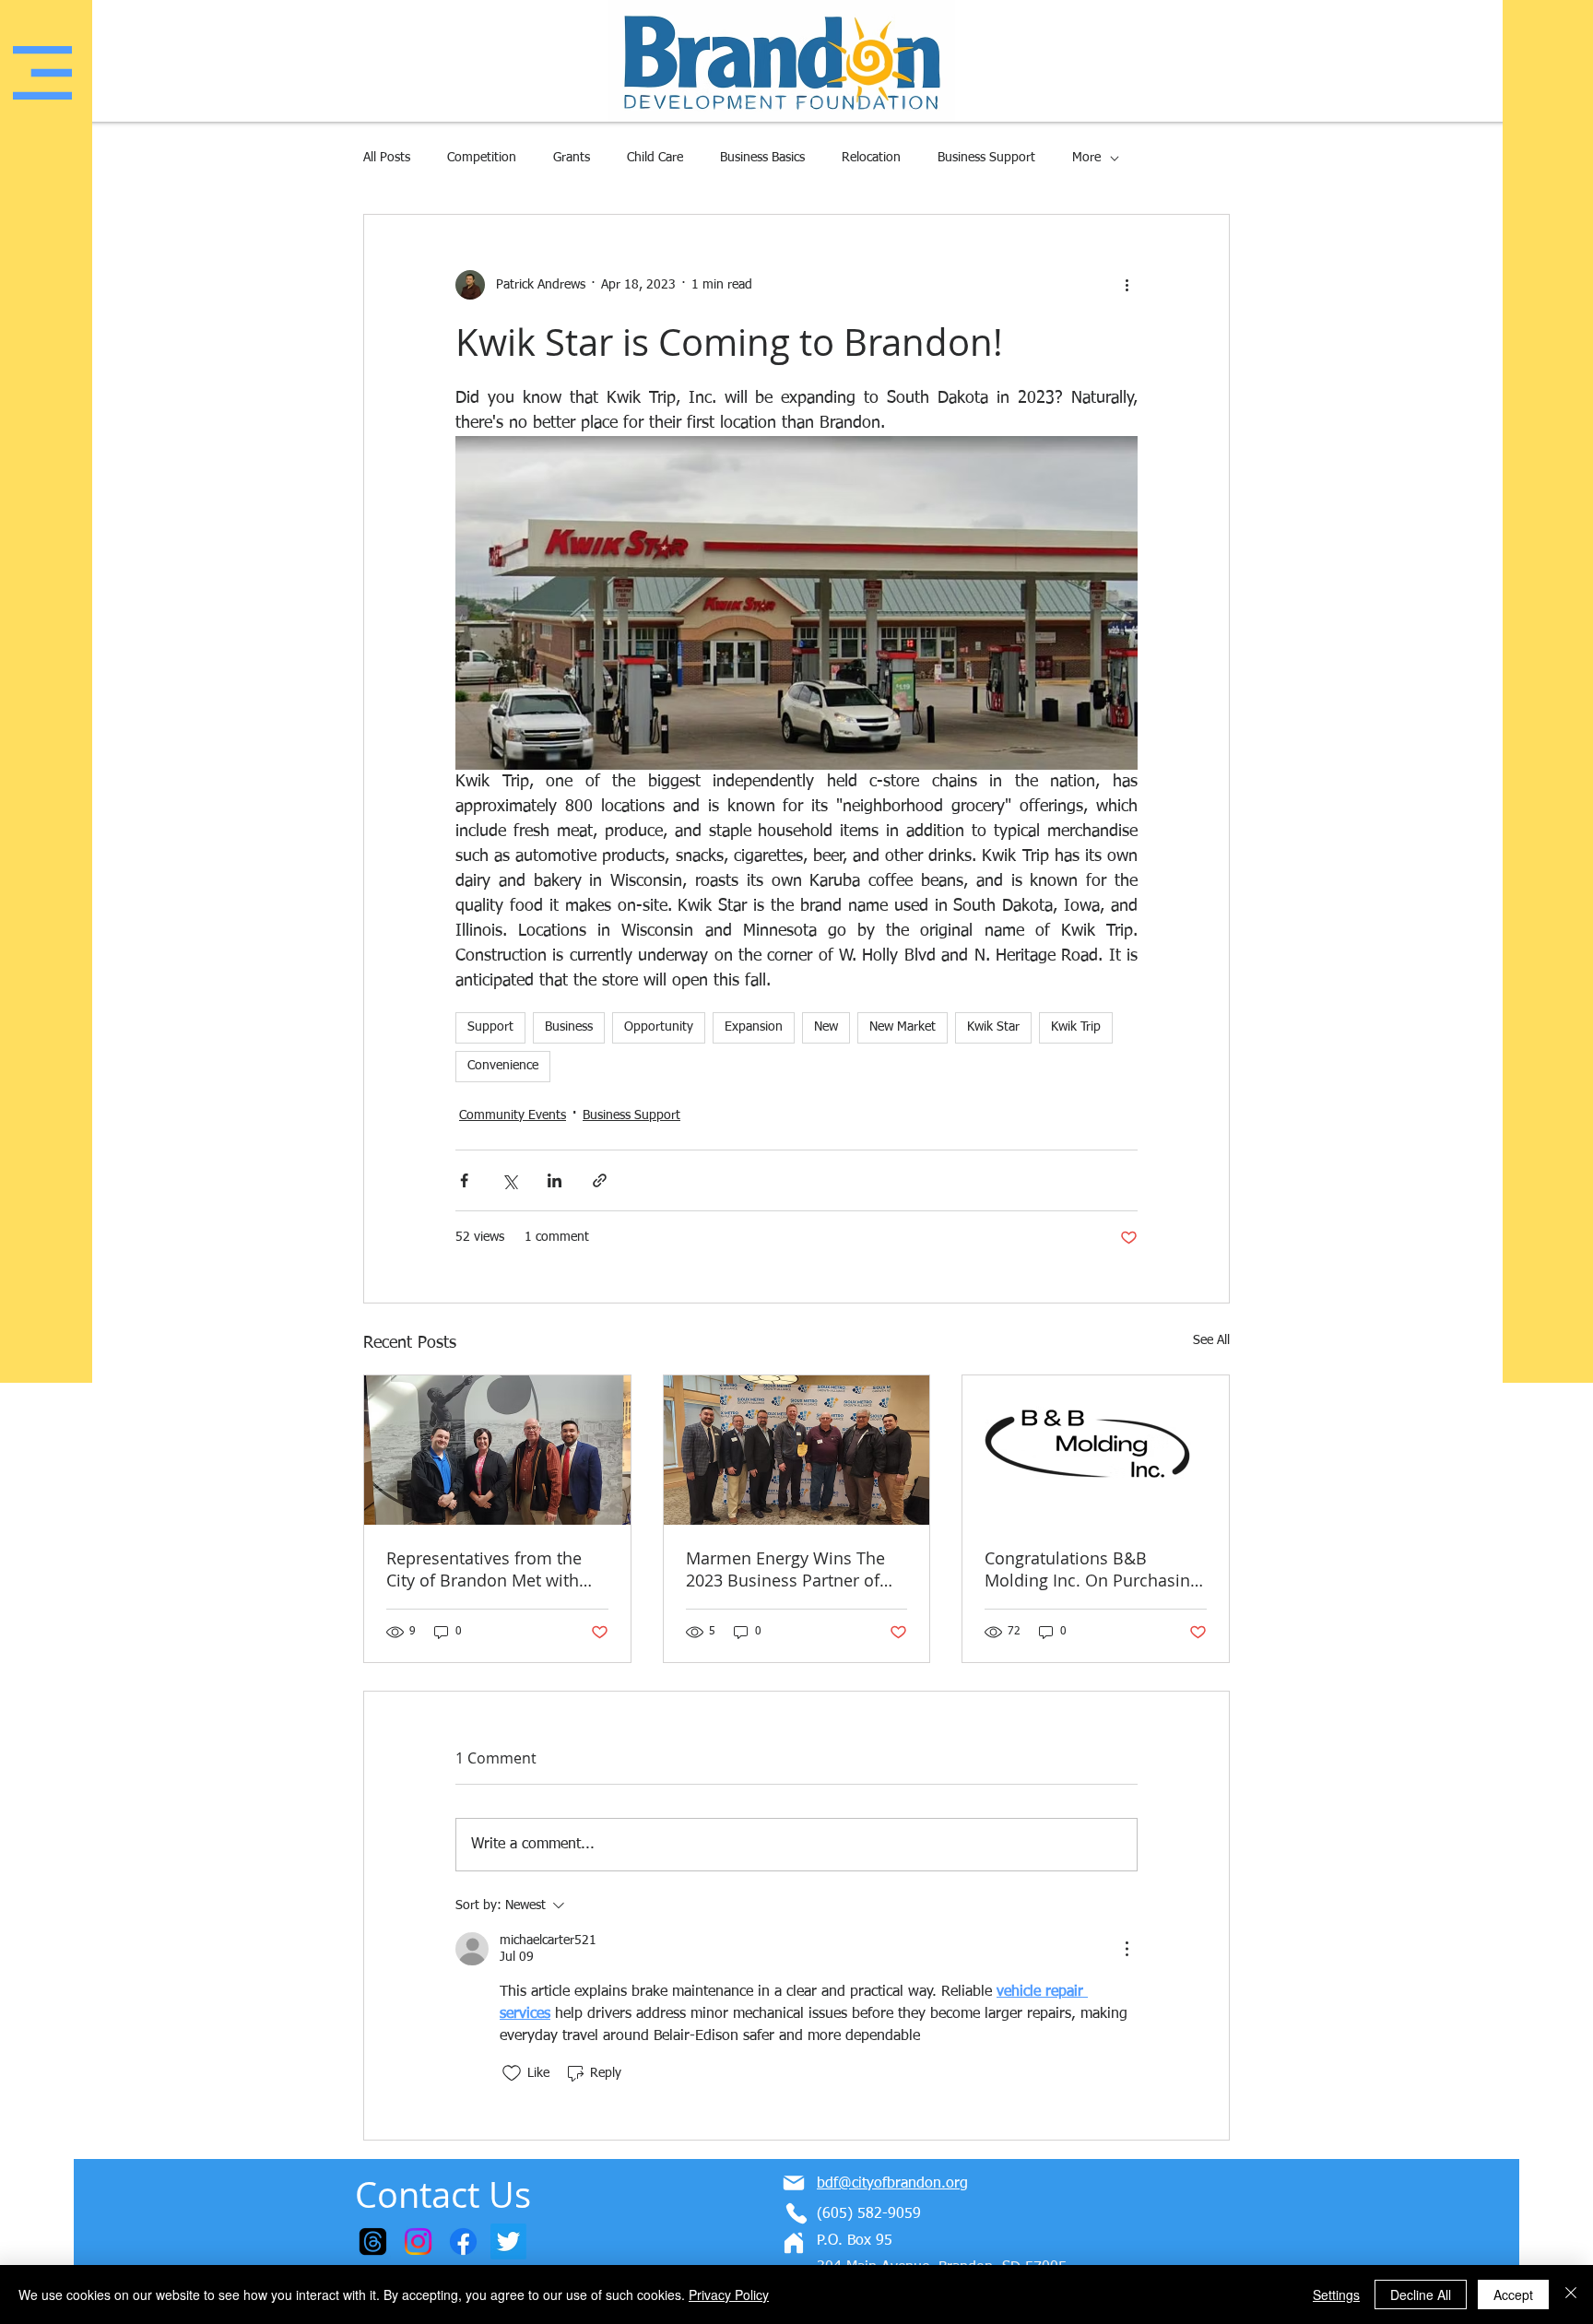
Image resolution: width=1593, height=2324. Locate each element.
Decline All (1421, 2295)
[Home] (794, 2243)
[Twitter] (508, 2241)
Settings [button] (1336, 2295)
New (826, 1027)
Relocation (871, 158)
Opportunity (659, 1027)
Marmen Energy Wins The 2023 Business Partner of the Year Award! (785, 1569)
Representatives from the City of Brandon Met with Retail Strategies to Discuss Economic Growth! (491, 1569)
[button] (42, 73)
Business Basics (762, 158)
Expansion (754, 1027)
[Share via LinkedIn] (555, 1180)
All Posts (387, 158)
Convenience (503, 1066)
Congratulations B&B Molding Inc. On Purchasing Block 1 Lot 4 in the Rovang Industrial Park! (1092, 1569)
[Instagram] (418, 2241)
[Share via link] (600, 1180)
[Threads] (373, 2241)
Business (569, 1027)
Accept (1513, 2295)
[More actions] (1127, 285)
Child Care (655, 158)
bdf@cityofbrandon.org (892, 2184)
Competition (482, 158)
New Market (903, 1027)
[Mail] (794, 2183)
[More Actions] (1127, 1949)
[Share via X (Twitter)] (509, 1180)
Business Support (986, 158)
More (1086, 158)
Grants (572, 158)
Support (490, 1027)
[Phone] (796, 2213)
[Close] (1571, 2295)
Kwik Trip (1076, 1027)
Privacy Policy (729, 2295)
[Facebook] (463, 2241)
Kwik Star (993, 1027)
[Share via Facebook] (464, 1180)
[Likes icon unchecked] (512, 2073)
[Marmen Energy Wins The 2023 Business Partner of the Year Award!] (797, 1450)
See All (1211, 1340)
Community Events (513, 1115)
